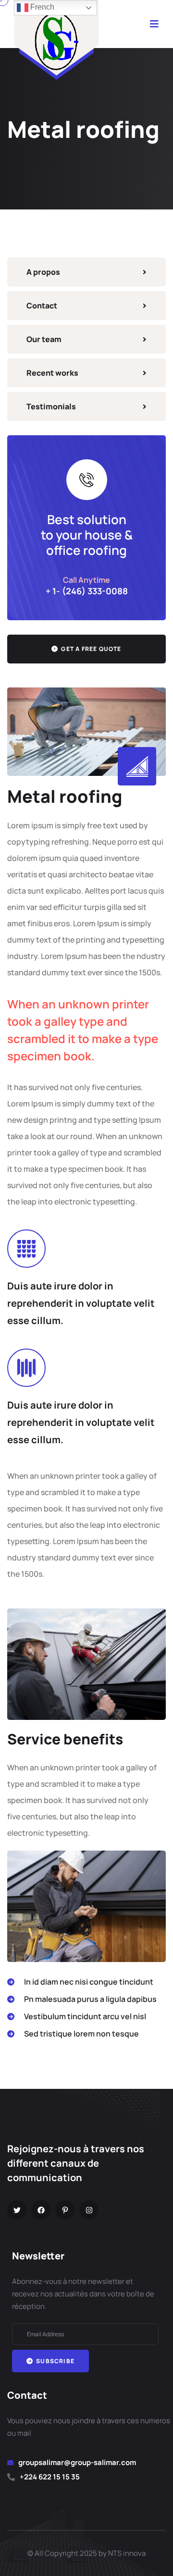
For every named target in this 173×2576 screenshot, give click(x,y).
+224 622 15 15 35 (50, 2477)
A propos (43, 272)
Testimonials (51, 406)
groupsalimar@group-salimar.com (77, 2462)
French (41, 7)
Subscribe (55, 2361)
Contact (42, 306)
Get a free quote (90, 649)
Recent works (52, 373)
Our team (44, 339)
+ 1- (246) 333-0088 (87, 591)
